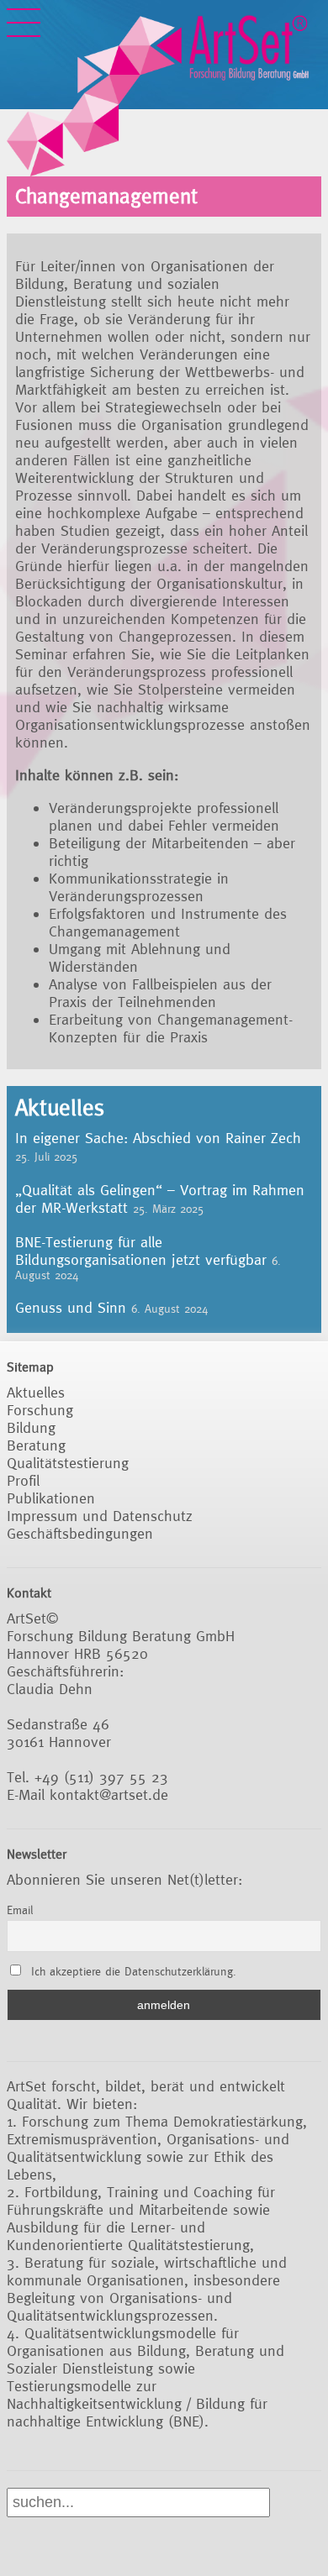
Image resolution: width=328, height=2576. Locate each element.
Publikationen (51, 1498)
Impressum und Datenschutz (100, 1516)
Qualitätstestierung (68, 1463)
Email (20, 1910)
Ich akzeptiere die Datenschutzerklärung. (134, 1971)
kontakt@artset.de (109, 1794)
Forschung (40, 1410)
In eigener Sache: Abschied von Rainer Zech (158, 1138)
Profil (23, 1480)
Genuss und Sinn (71, 1307)
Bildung (31, 1427)
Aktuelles (36, 1392)
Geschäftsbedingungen (80, 1533)
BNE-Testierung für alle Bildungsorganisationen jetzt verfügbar (141, 1251)
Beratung (36, 1445)
